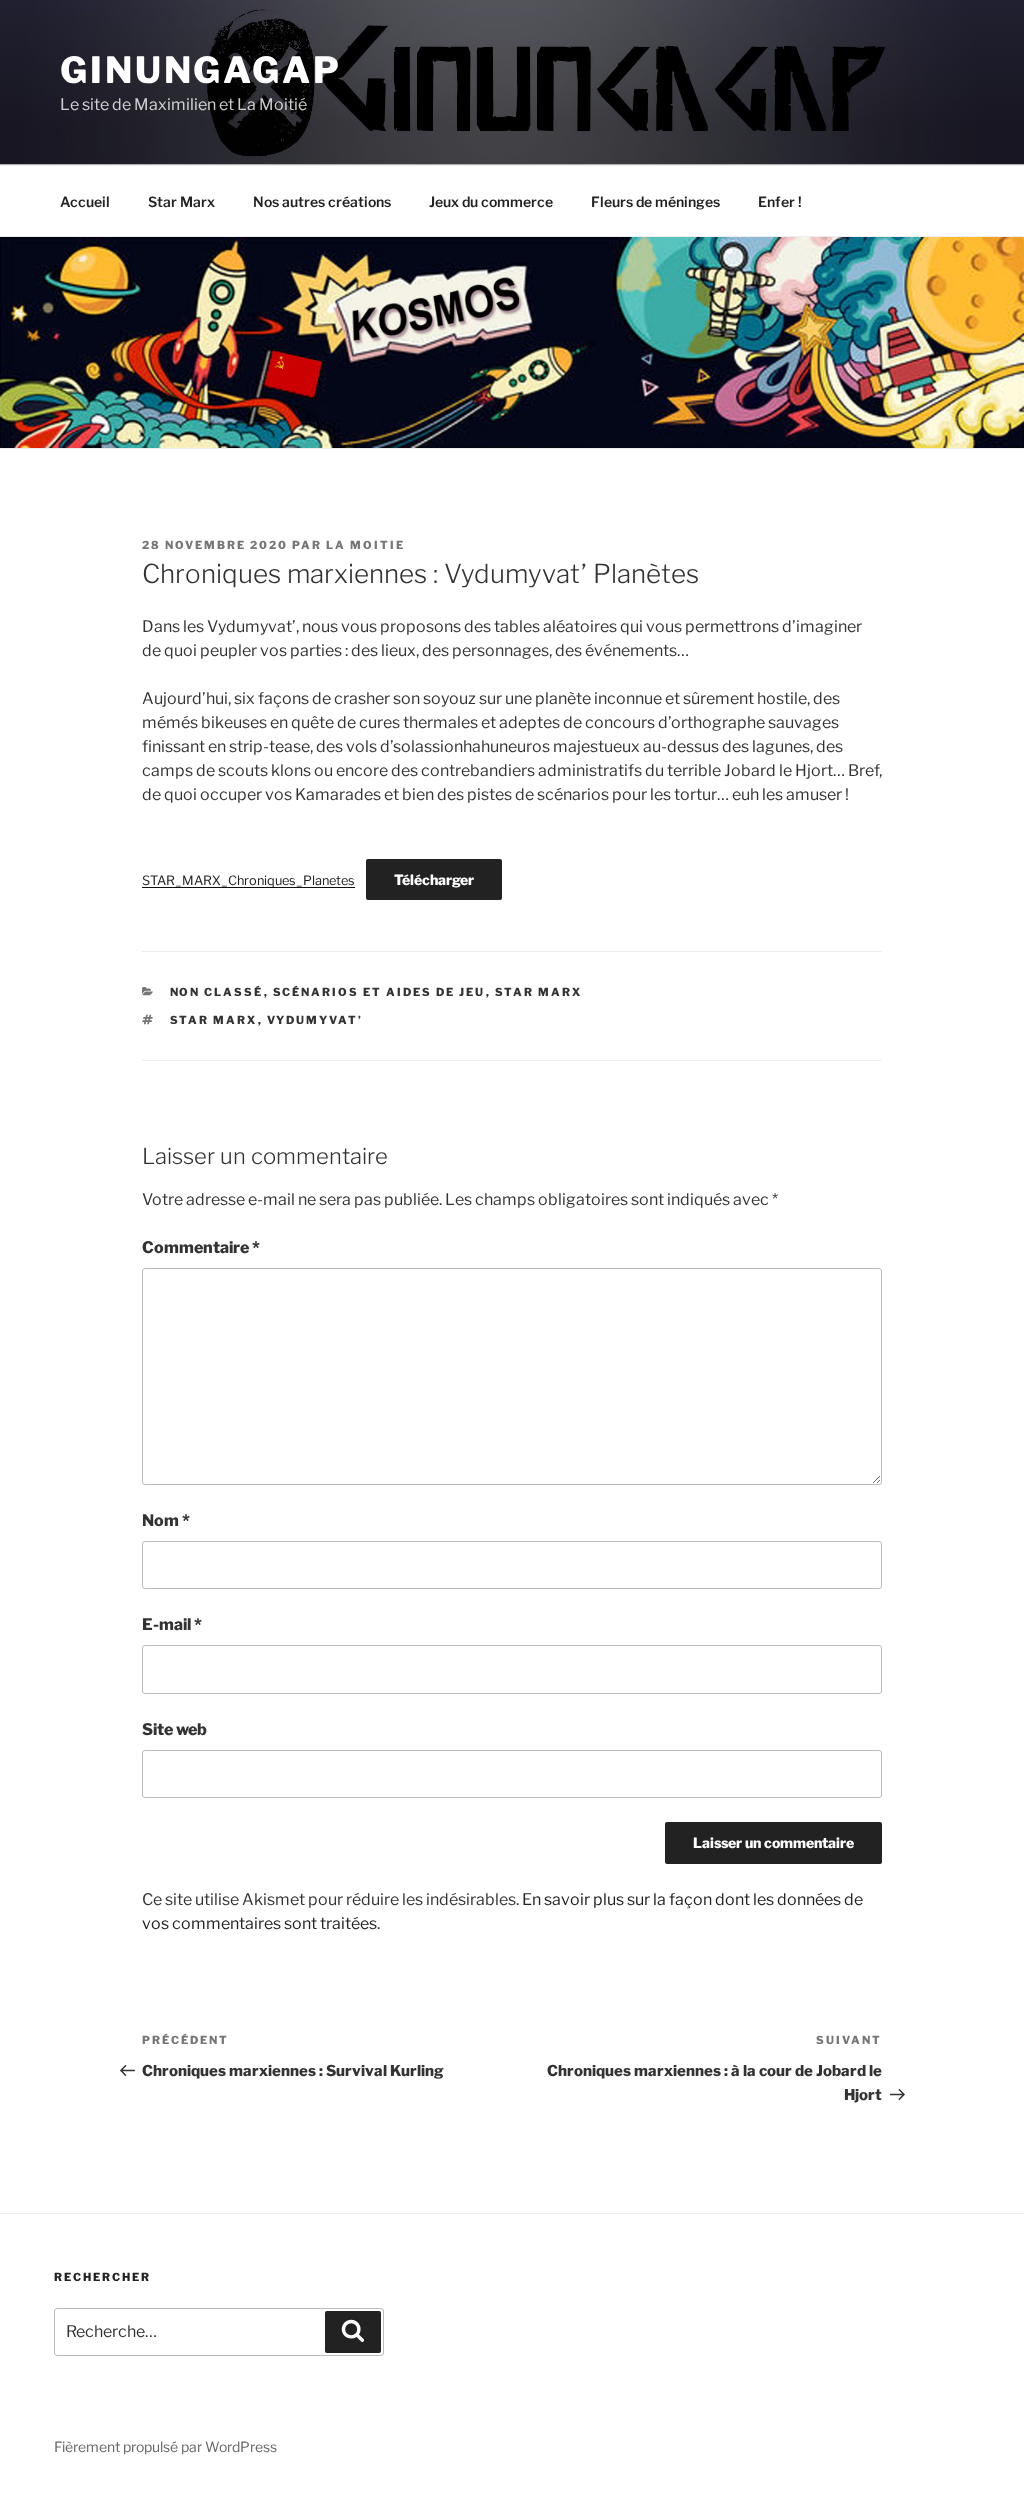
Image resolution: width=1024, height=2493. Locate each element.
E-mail (172, 1624)
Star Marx (181, 201)
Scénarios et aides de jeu (379, 992)
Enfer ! (780, 201)
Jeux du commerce (491, 201)
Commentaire (201, 1247)
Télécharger (434, 879)
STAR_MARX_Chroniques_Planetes (248, 880)
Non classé (217, 992)
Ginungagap (201, 70)
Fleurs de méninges (655, 201)
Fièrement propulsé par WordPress (165, 2446)
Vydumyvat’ (315, 1020)
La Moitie (365, 545)
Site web (174, 1729)
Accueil (85, 201)
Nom (166, 1520)
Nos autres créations (322, 201)
